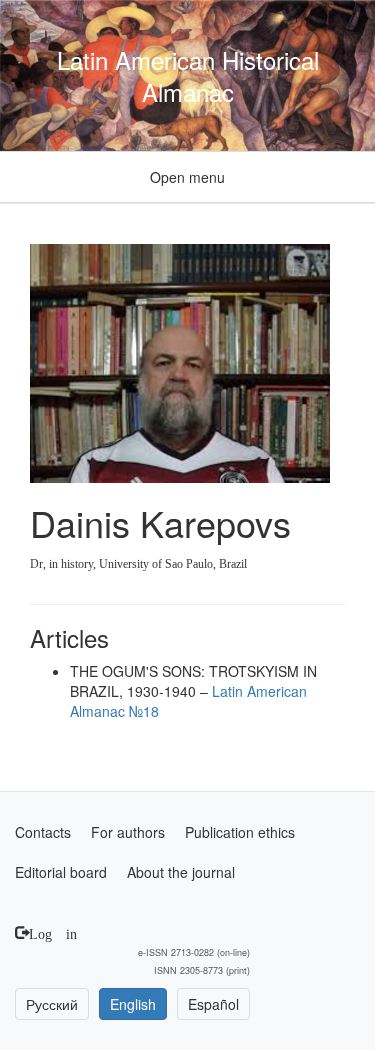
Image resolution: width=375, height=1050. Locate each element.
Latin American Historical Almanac (188, 75)
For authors (128, 832)
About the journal (181, 872)
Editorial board (61, 872)
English (133, 1004)
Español (213, 1004)
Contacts (43, 832)
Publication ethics (240, 832)
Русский (52, 1004)
